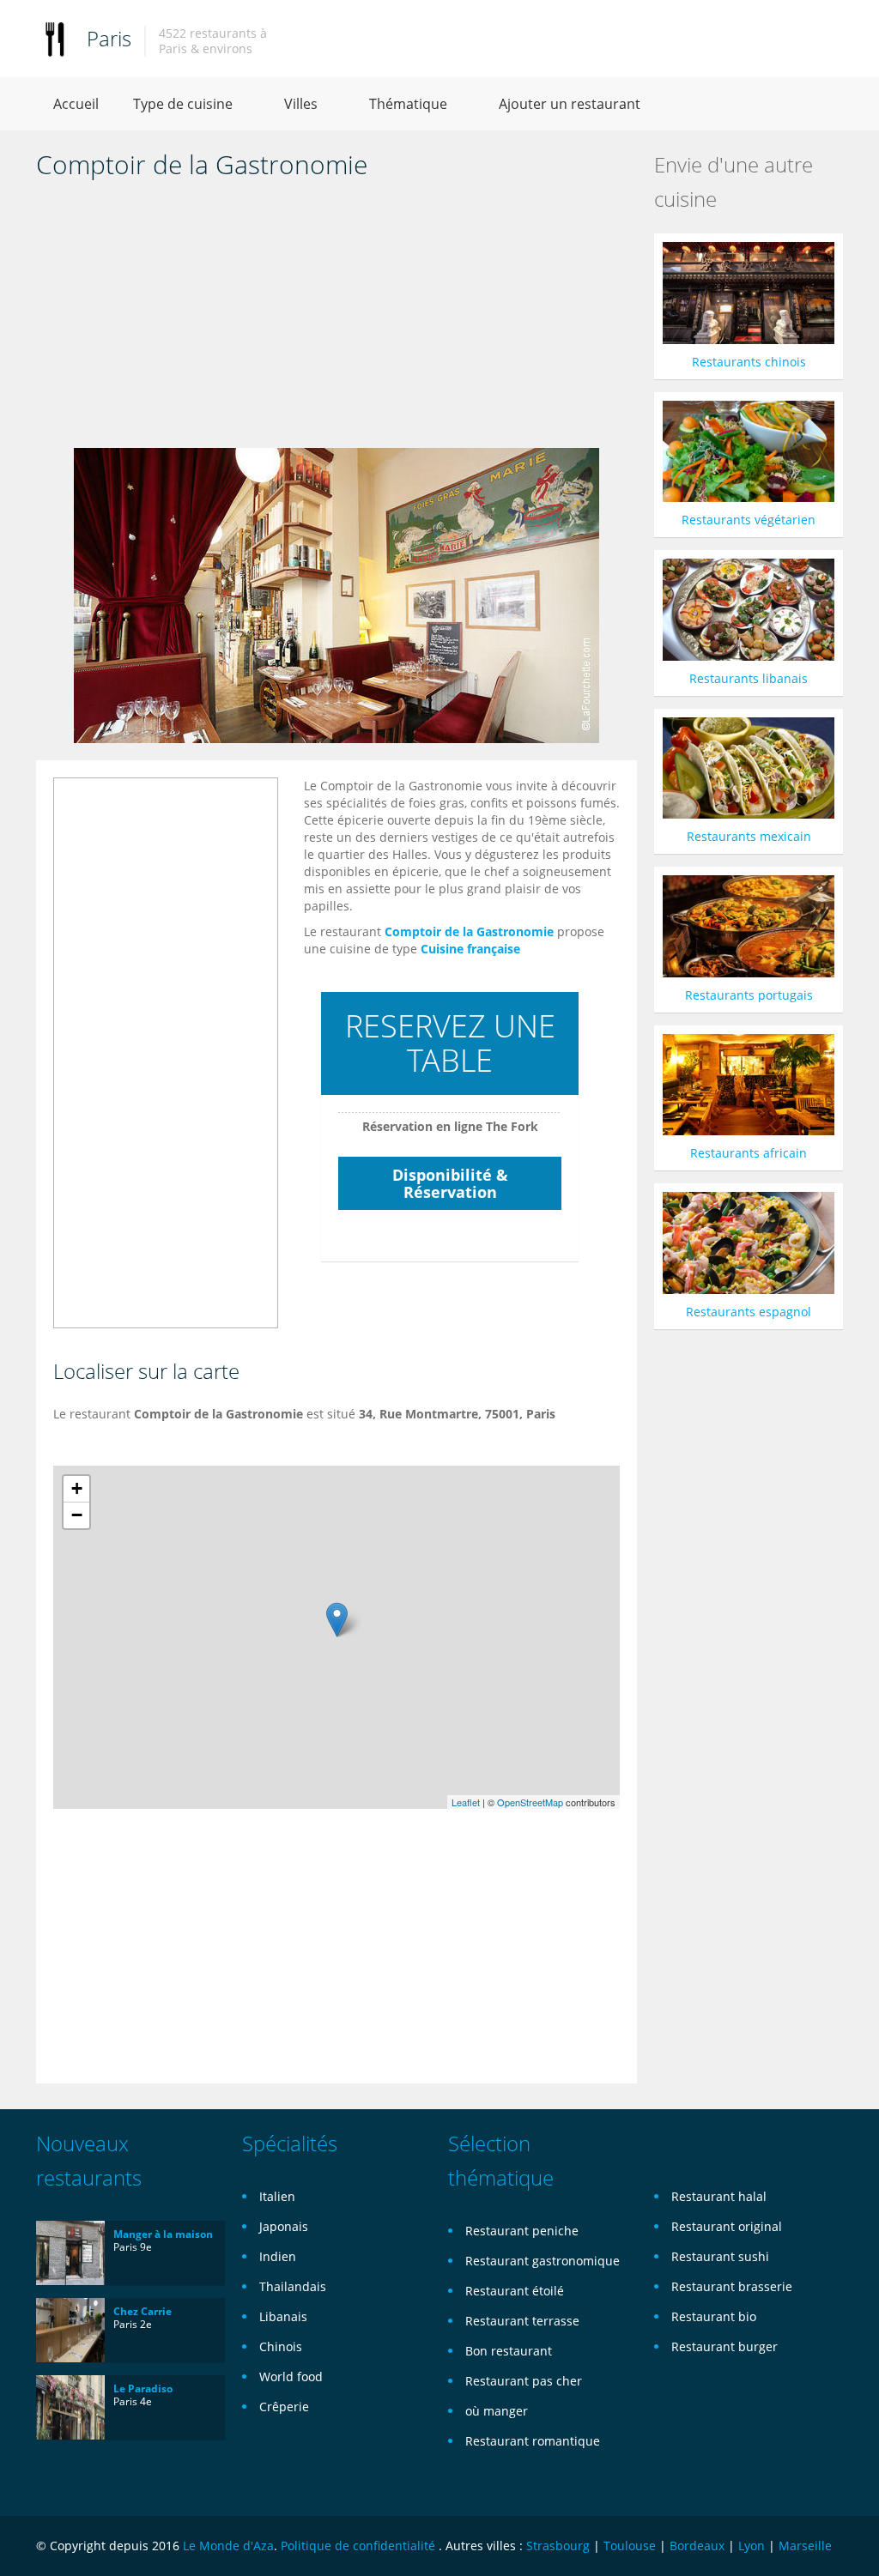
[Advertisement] (336, 319)
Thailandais (293, 2286)
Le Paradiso (143, 2389)
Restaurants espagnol (749, 1312)
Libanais (283, 2316)
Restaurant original (727, 2226)
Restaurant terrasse (522, 2321)
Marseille (805, 2546)
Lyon (752, 2546)
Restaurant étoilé (515, 2291)
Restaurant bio (714, 2316)
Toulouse (630, 2546)
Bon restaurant (509, 2351)
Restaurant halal (719, 2196)
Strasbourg (558, 2546)
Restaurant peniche (522, 2231)
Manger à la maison (163, 2234)
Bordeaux (697, 2546)
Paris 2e (133, 2324)
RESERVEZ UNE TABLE (450, 1043)
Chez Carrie (142, 2311)
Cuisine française (470, 949)
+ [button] (77, 1488)
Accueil (76, 104)
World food (291, 2376)
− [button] (77, 1515)
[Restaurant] (55, 38)
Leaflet (466, 1802)
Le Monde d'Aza (228, 2546)
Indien (278, 2256)
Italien (277, 2196)
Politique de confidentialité (358, 2546)
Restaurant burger (724, 2346)
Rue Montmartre (429, 1414)
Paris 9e (133, 2247)
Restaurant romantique (533, 2441)
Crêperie (284, 2407)
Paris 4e (133, 2401)
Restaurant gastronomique (543, 2261)
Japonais (284, 2226)
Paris (109, 38)
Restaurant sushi (720, 2256)
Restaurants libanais (749, 678)
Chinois (281, 2346)
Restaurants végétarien (749, 520)
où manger (497, 2411)
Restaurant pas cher (524, 2381)
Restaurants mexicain (749, 836)
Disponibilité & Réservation (450, 1183)
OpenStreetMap (530, 1802)
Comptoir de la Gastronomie (469, 931)
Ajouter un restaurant (570, 104)
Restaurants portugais (749, 995)
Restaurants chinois (749, 362)
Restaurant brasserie (732, 2286)
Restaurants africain (749, 1153)
